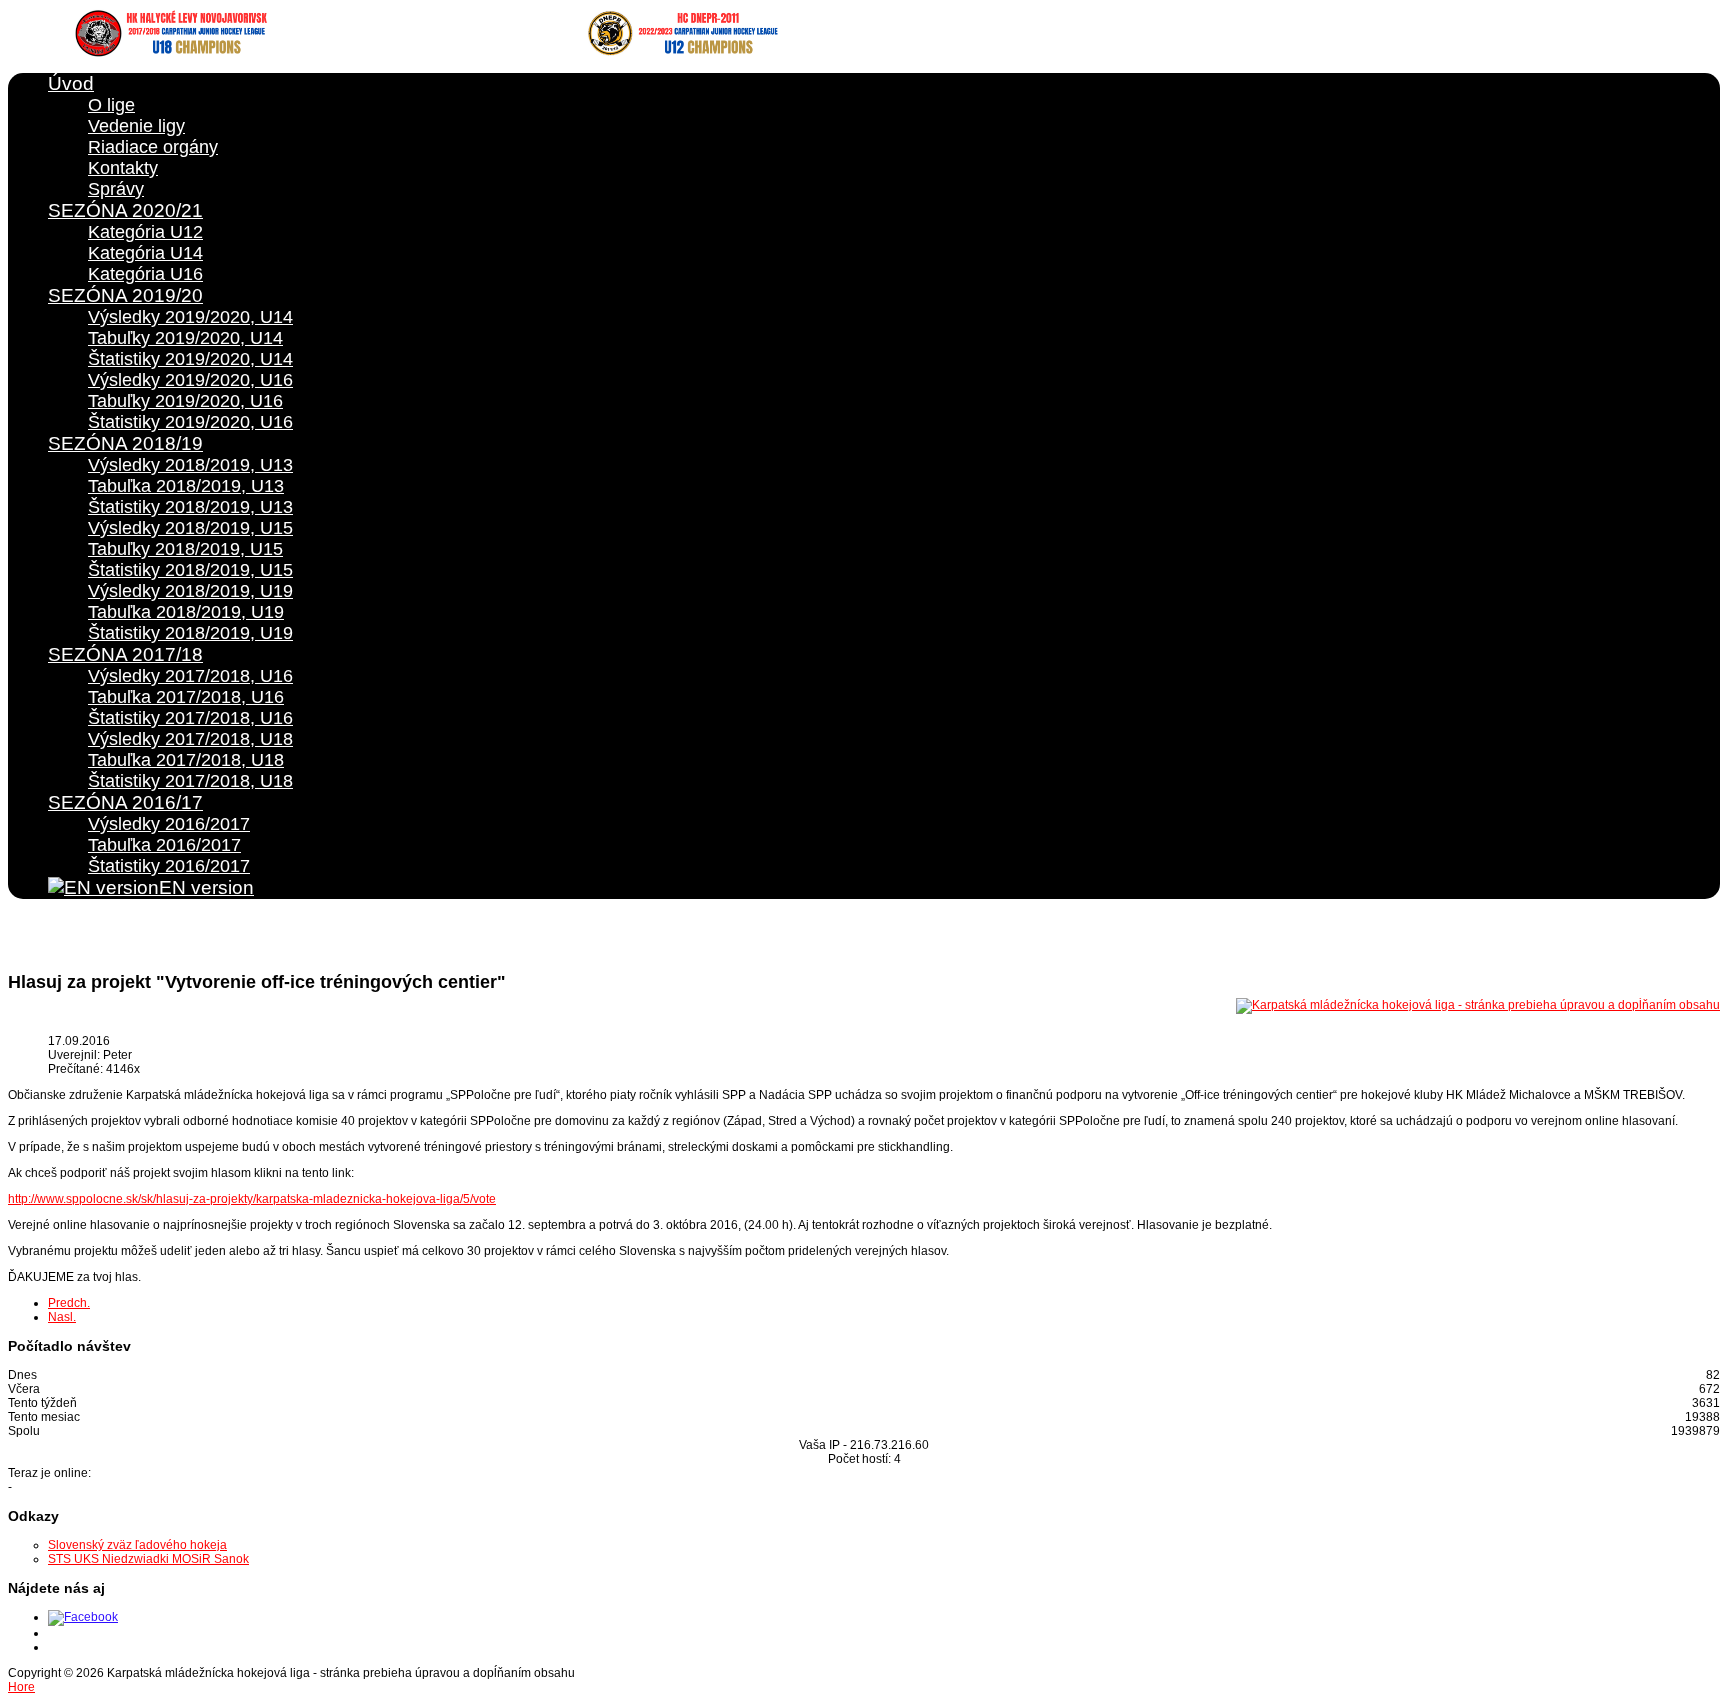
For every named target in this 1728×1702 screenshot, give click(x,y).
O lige (111, 105)
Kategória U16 (145, 274)
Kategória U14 (145, 253)
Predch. (69, 1303)
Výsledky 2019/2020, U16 (190, 380)
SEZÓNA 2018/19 (125, 443)
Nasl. (62, 1317)
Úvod (71, 83)
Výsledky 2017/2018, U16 (190, 676)
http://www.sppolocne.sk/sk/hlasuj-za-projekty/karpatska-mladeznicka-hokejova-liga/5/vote (252, 1199)
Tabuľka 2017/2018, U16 (186, 697)
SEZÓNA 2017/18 (125, 654)
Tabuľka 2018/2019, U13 (186, 486)
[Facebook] (83, 1617)
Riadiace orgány (153, 147)
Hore (21, 1687)
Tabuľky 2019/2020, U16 (185, 401)
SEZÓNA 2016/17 (125, 802)
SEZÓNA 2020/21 (125, 210)
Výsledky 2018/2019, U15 (190, 528)
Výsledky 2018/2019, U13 (190, 465)
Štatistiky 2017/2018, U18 (190, 781)
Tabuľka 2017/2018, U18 (186, 760)
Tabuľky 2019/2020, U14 (185, 338)
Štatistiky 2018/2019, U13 (190, 507)
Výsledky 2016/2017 (169, 824)
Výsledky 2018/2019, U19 (190, 591)
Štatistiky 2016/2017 (169, 866)
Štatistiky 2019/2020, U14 (190, 359)
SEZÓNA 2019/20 (125, 295)
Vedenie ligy (136, 126)
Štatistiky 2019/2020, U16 (190, 422)
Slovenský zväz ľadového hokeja (137, 1545)
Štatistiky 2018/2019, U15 (190, 570)
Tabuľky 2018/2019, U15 (185, 549)
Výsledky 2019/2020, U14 (190, 317)
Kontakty (123, 168)
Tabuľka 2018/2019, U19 (186, 612)
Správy (116, 189)
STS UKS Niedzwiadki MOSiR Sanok (148, 1559)
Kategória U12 (145, 232)
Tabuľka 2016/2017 (164, 845)
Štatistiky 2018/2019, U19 (190, 633)
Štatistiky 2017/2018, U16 (190, 718)
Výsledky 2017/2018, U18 (190, 739)
